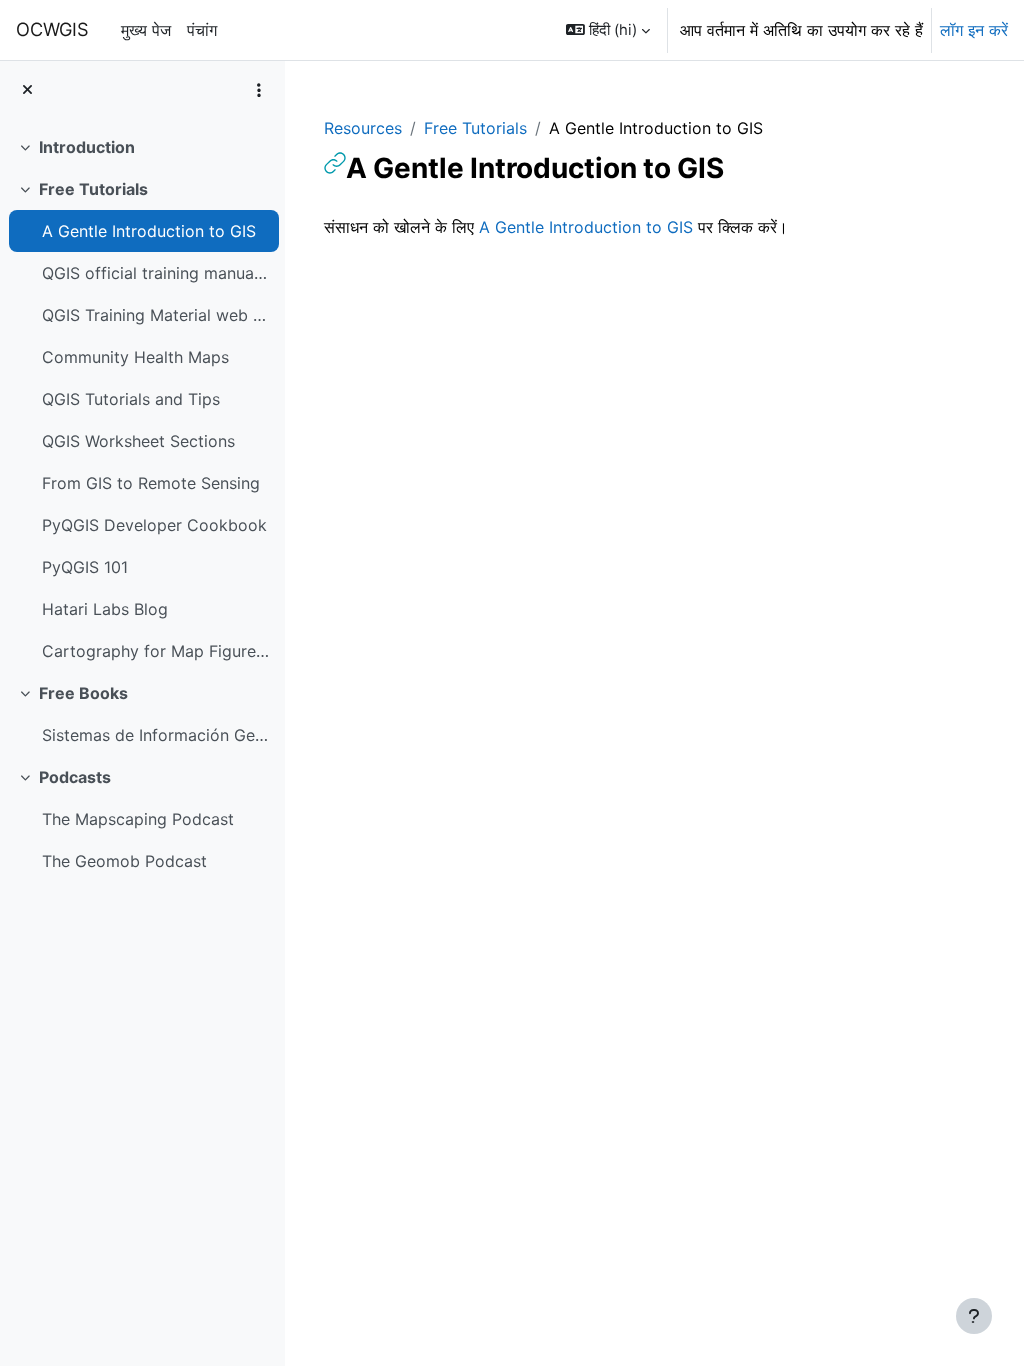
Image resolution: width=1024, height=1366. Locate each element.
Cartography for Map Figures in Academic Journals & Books (155, 651)
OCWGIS (52, 29)
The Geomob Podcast (124, 861)
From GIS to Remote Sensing (151, 483)
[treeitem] (142, 147)
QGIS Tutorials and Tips (131, 399)
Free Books (83, 693)
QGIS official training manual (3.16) (155, 273)
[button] (608, 30)
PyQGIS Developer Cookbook (154, 525)
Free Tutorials (93, 189)
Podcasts (75, 777)
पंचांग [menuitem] (202, 30)
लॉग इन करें (974, 30)
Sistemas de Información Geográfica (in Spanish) (155, 735)
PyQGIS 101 (85, 567)
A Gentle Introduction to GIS (149, 231)
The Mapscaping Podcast (138, 819)
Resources (363, 128)
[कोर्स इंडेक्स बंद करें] (27, 90)
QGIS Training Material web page (155, 315)
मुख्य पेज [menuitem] (146, 30)
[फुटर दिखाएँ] (974, 1316)
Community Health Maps (135, 357)
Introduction (87, 147)
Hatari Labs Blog (105, 609)
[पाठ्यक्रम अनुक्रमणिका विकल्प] (259, 90)
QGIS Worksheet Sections (138, 441)
